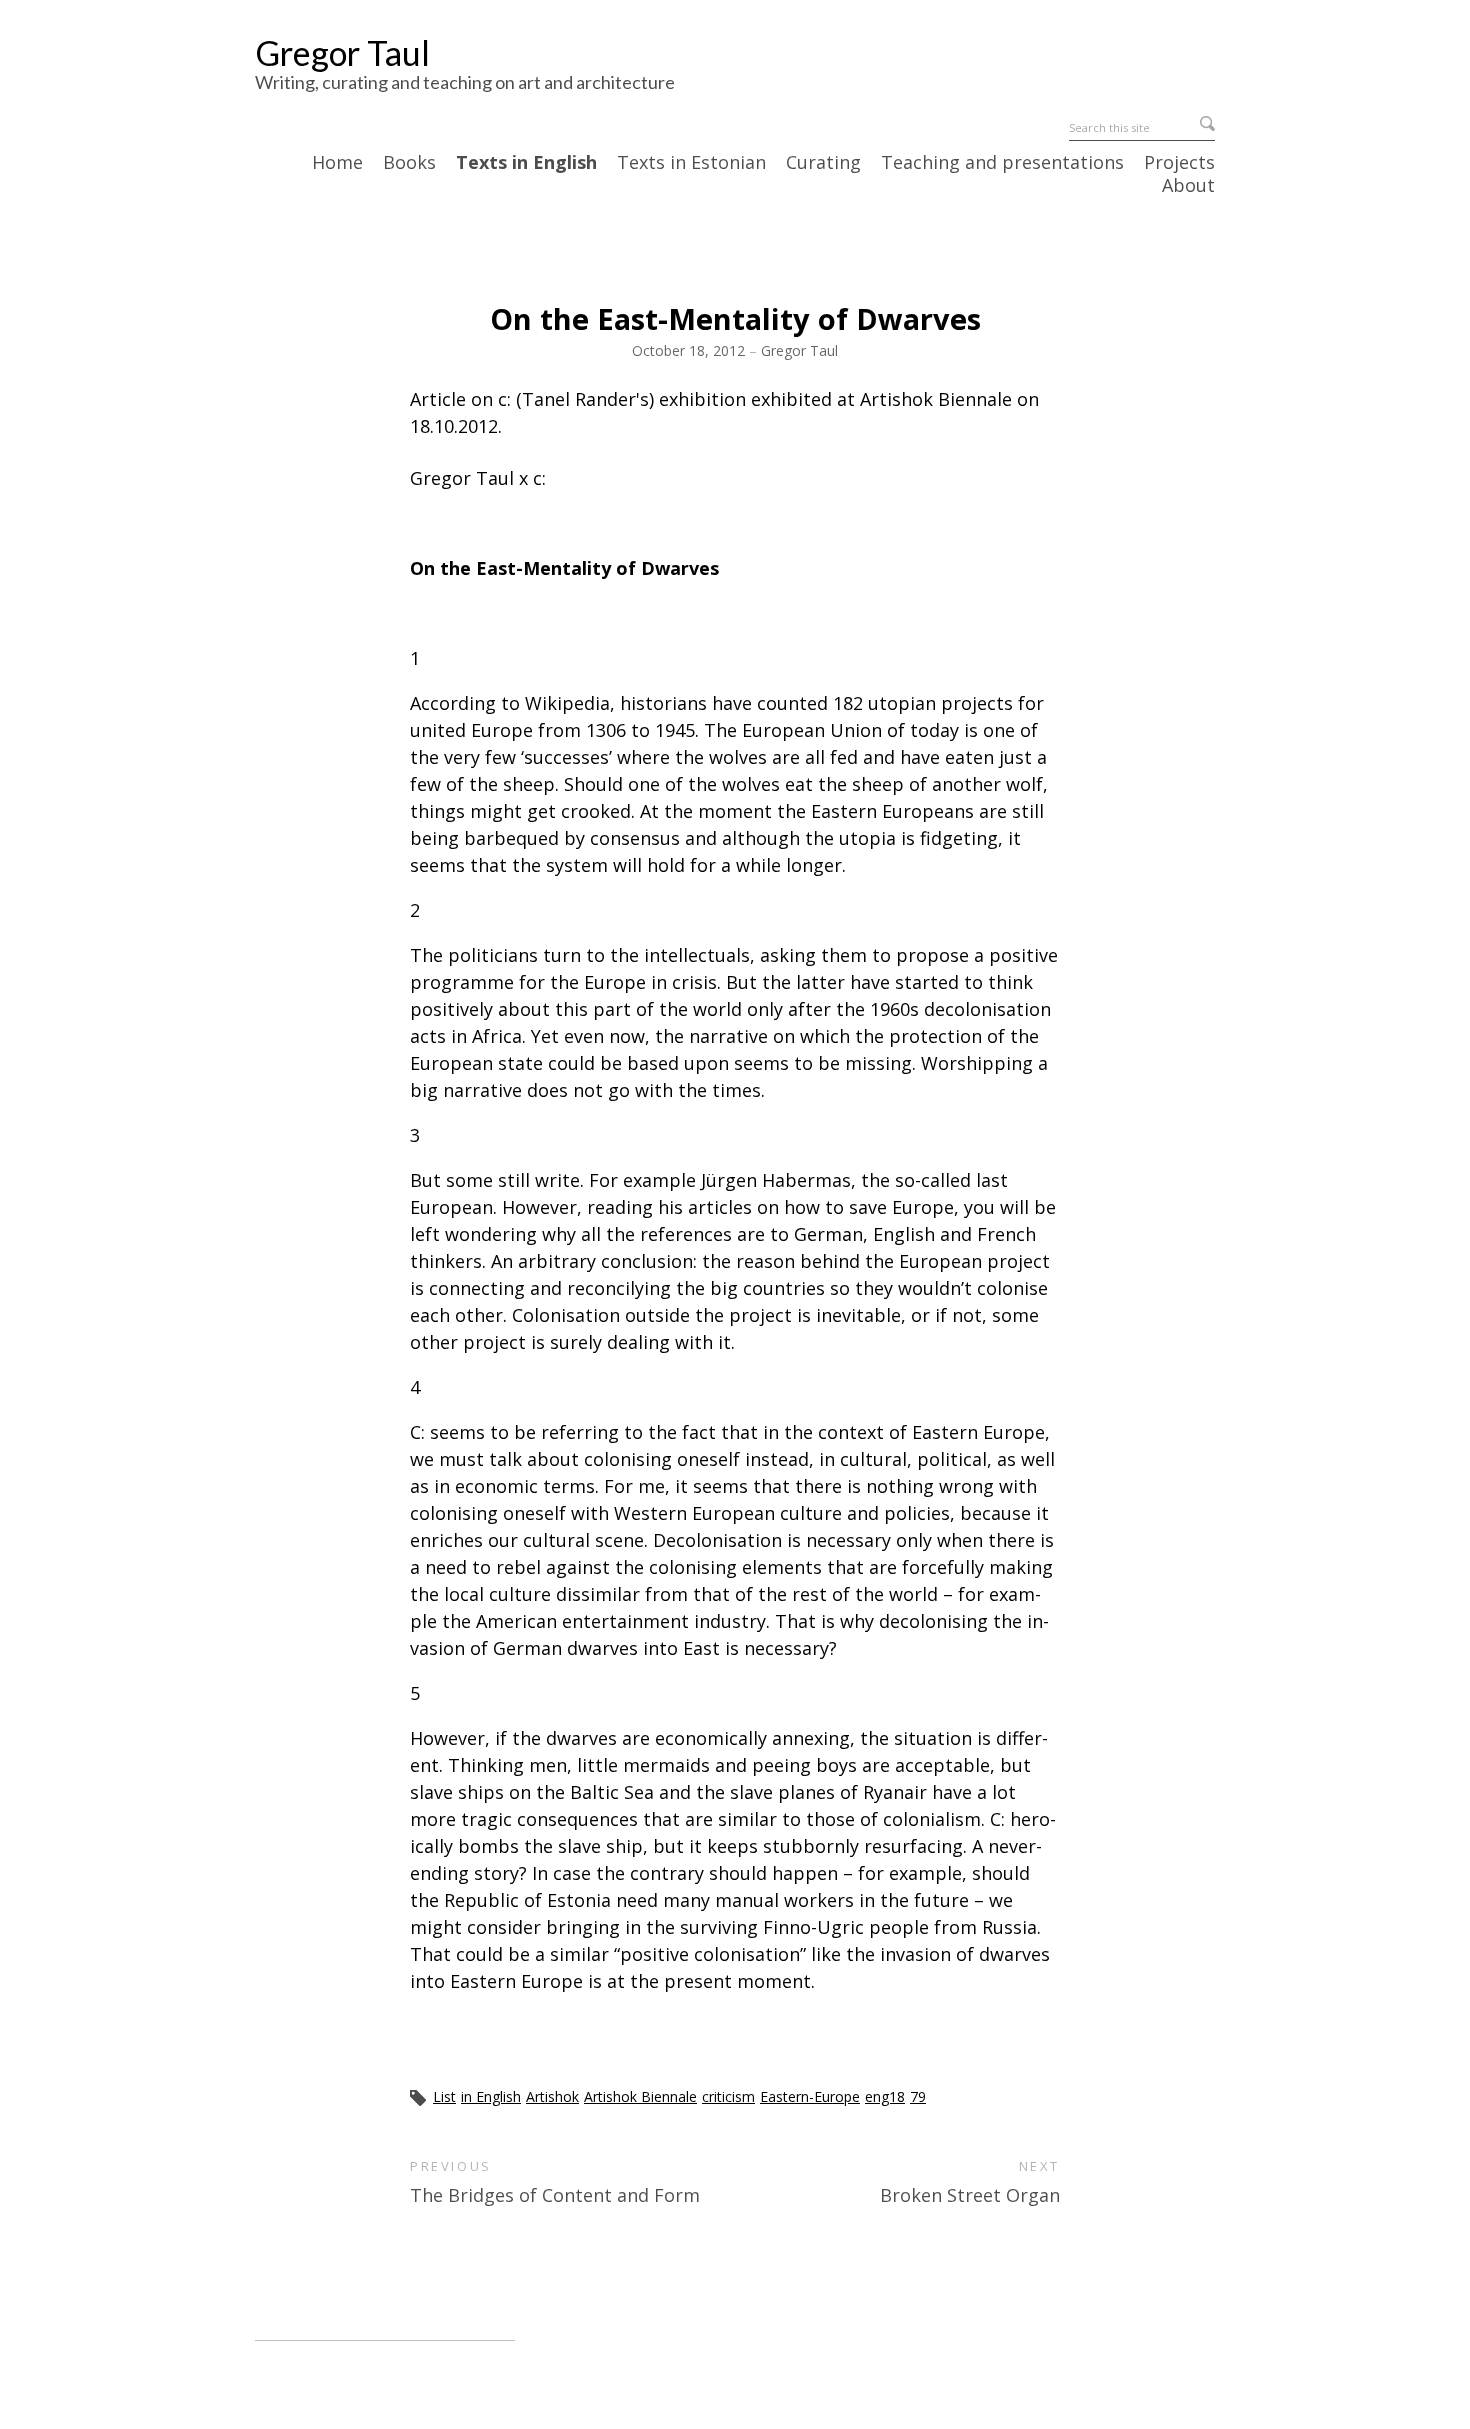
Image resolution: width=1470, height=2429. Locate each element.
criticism (728, 2096)
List (444, 2096)
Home (337, 163)
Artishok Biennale (640, 2096)
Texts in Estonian (691, 163)
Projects (1179, 163)
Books (409, 163)
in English (491, 2096)
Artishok (552, 2096)
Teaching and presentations (1002, 163)
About (1188, 186)
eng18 (885, 2096)
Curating (823, 163)
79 (918, 2096)
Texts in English (526, 163)
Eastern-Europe (810, 2096)
